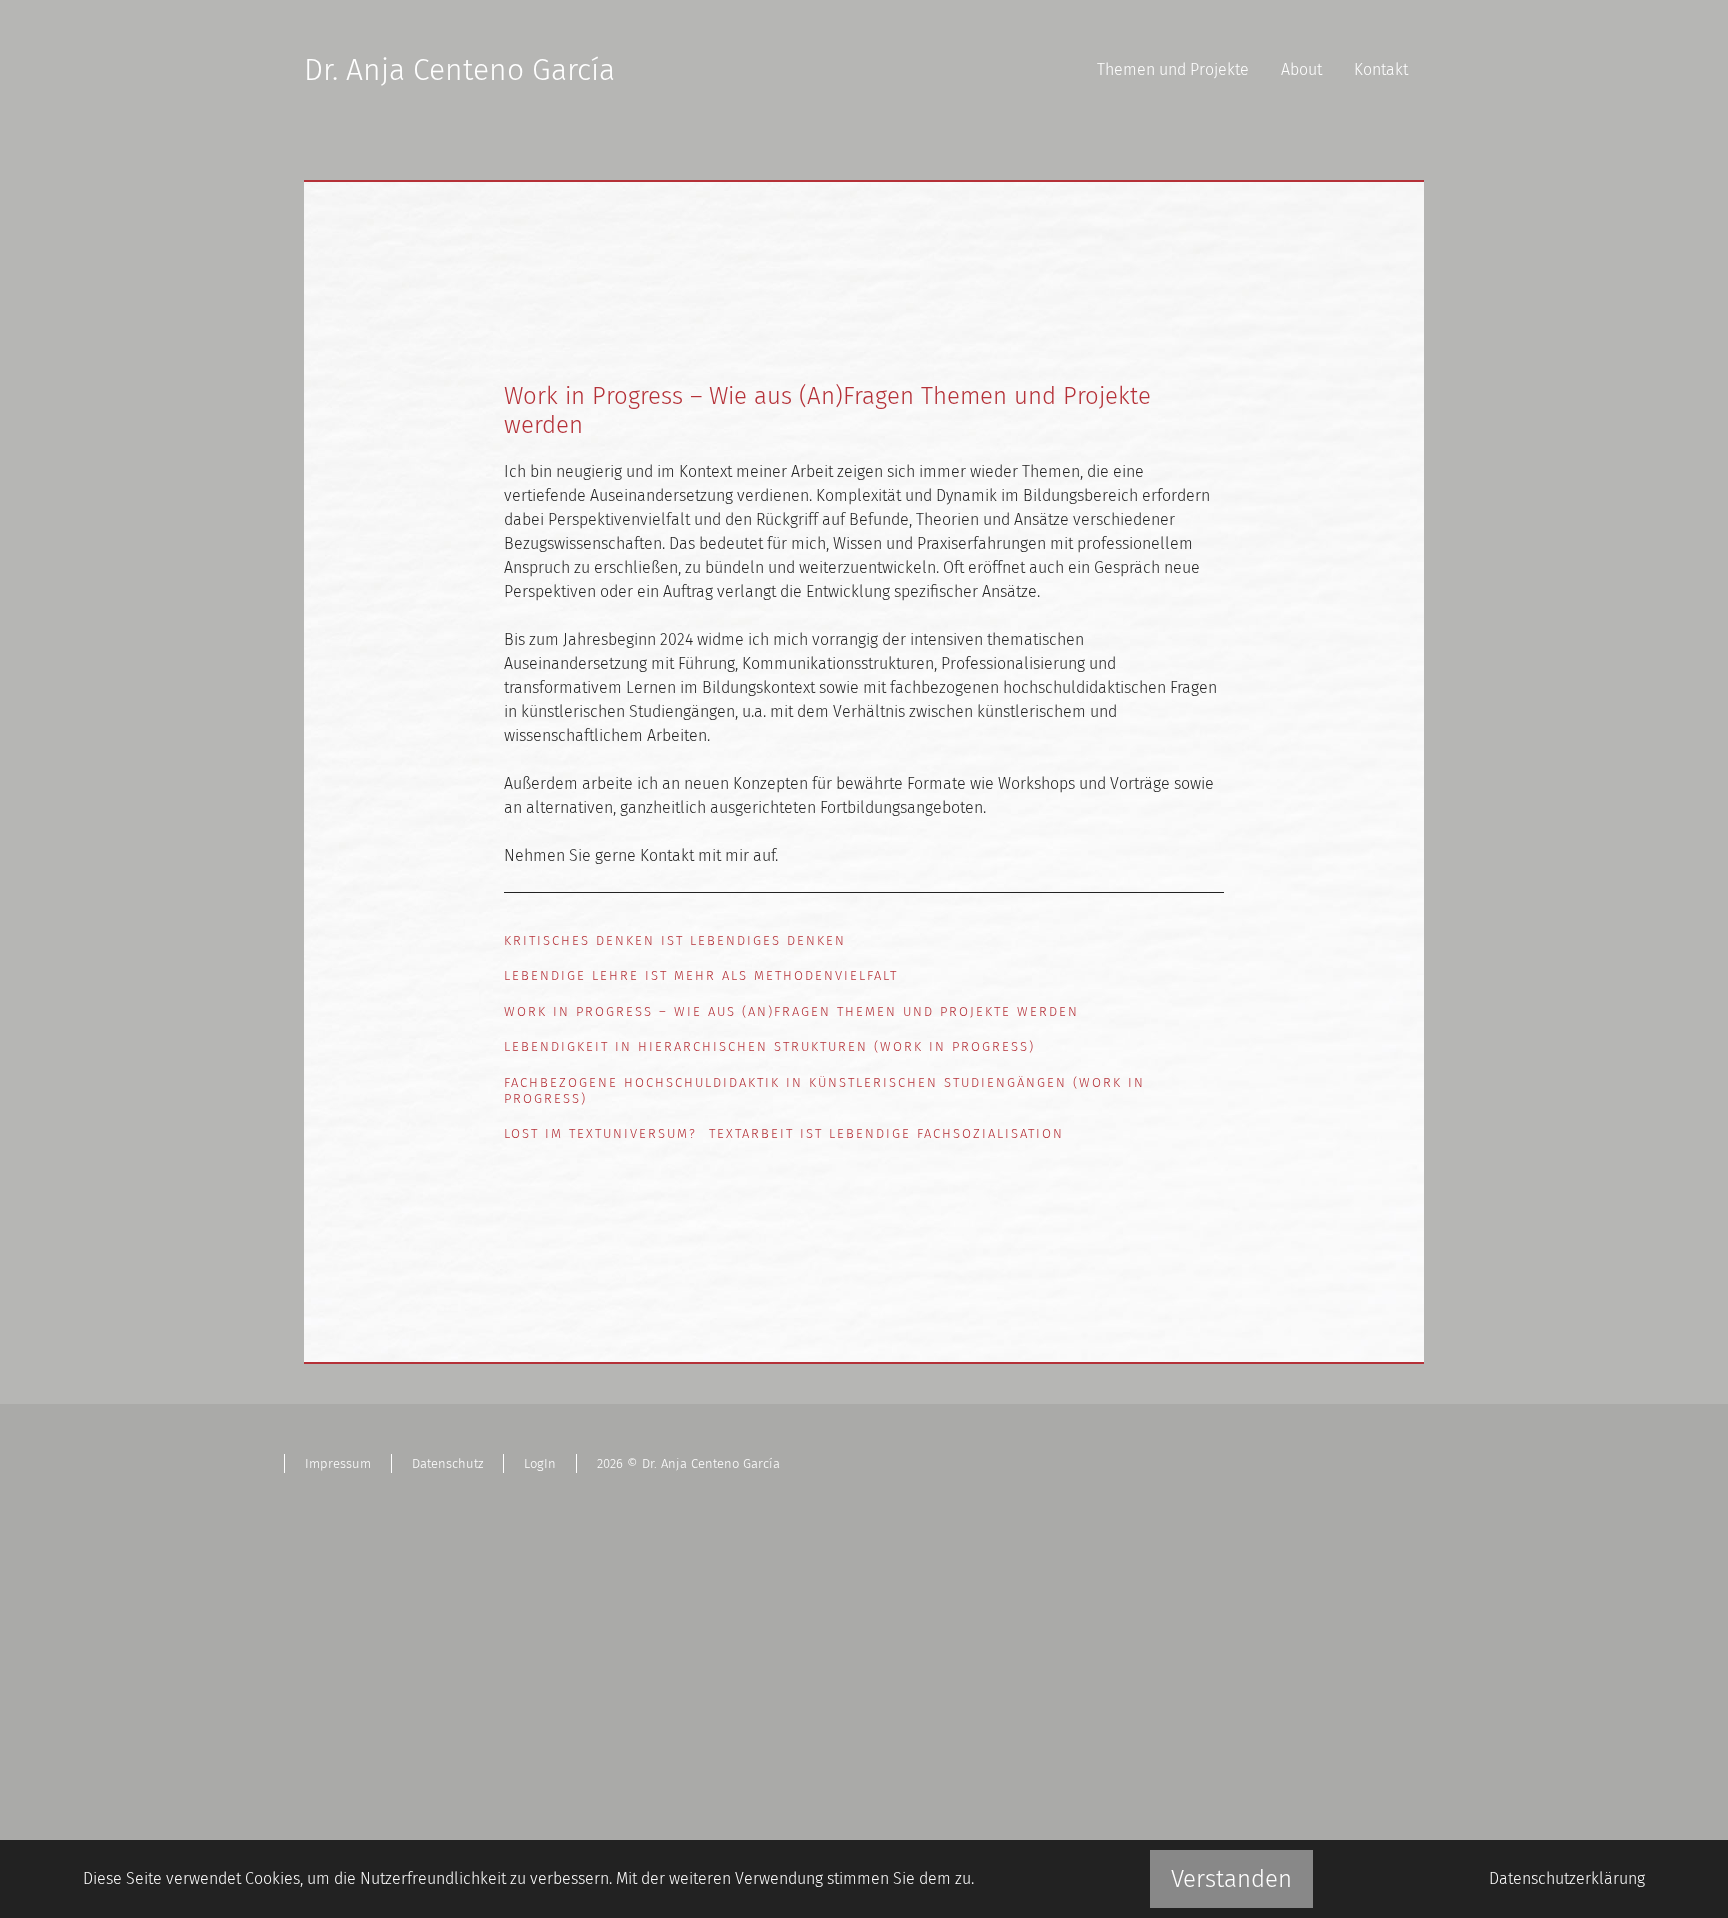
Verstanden (1231, 1879)
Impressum (338, 1463)
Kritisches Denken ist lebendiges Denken (675, 940)
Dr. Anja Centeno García (459, 70)
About (1301, 69)
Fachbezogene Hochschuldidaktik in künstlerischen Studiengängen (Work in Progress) (824, 1090)
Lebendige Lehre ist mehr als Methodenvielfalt (701, 975)
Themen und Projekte (1173, 69)
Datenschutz (447, 1463)
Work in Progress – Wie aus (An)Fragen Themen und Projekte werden (791, 1011)
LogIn (540, 1463)
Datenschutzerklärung (1567, 1878)
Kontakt (1381, 69)
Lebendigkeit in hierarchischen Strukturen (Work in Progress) (769, 1046)
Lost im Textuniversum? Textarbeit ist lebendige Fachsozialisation (784, 1133)
